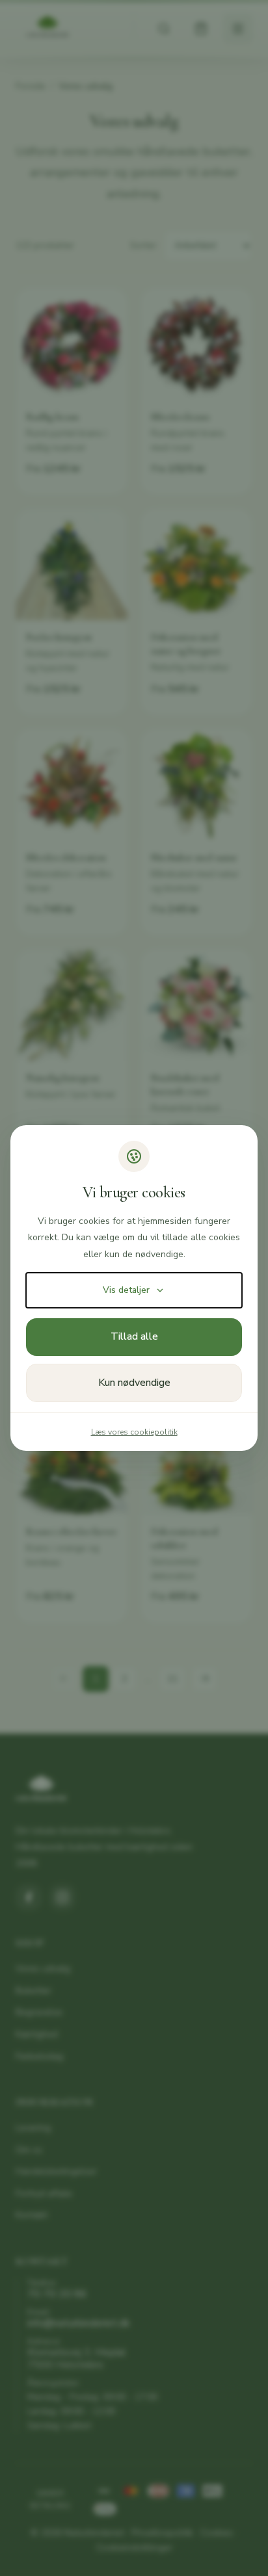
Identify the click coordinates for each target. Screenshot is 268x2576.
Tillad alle (134, 1336)
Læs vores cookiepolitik (134, 1432)
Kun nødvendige (134, 1383)
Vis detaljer (126, 1290)
